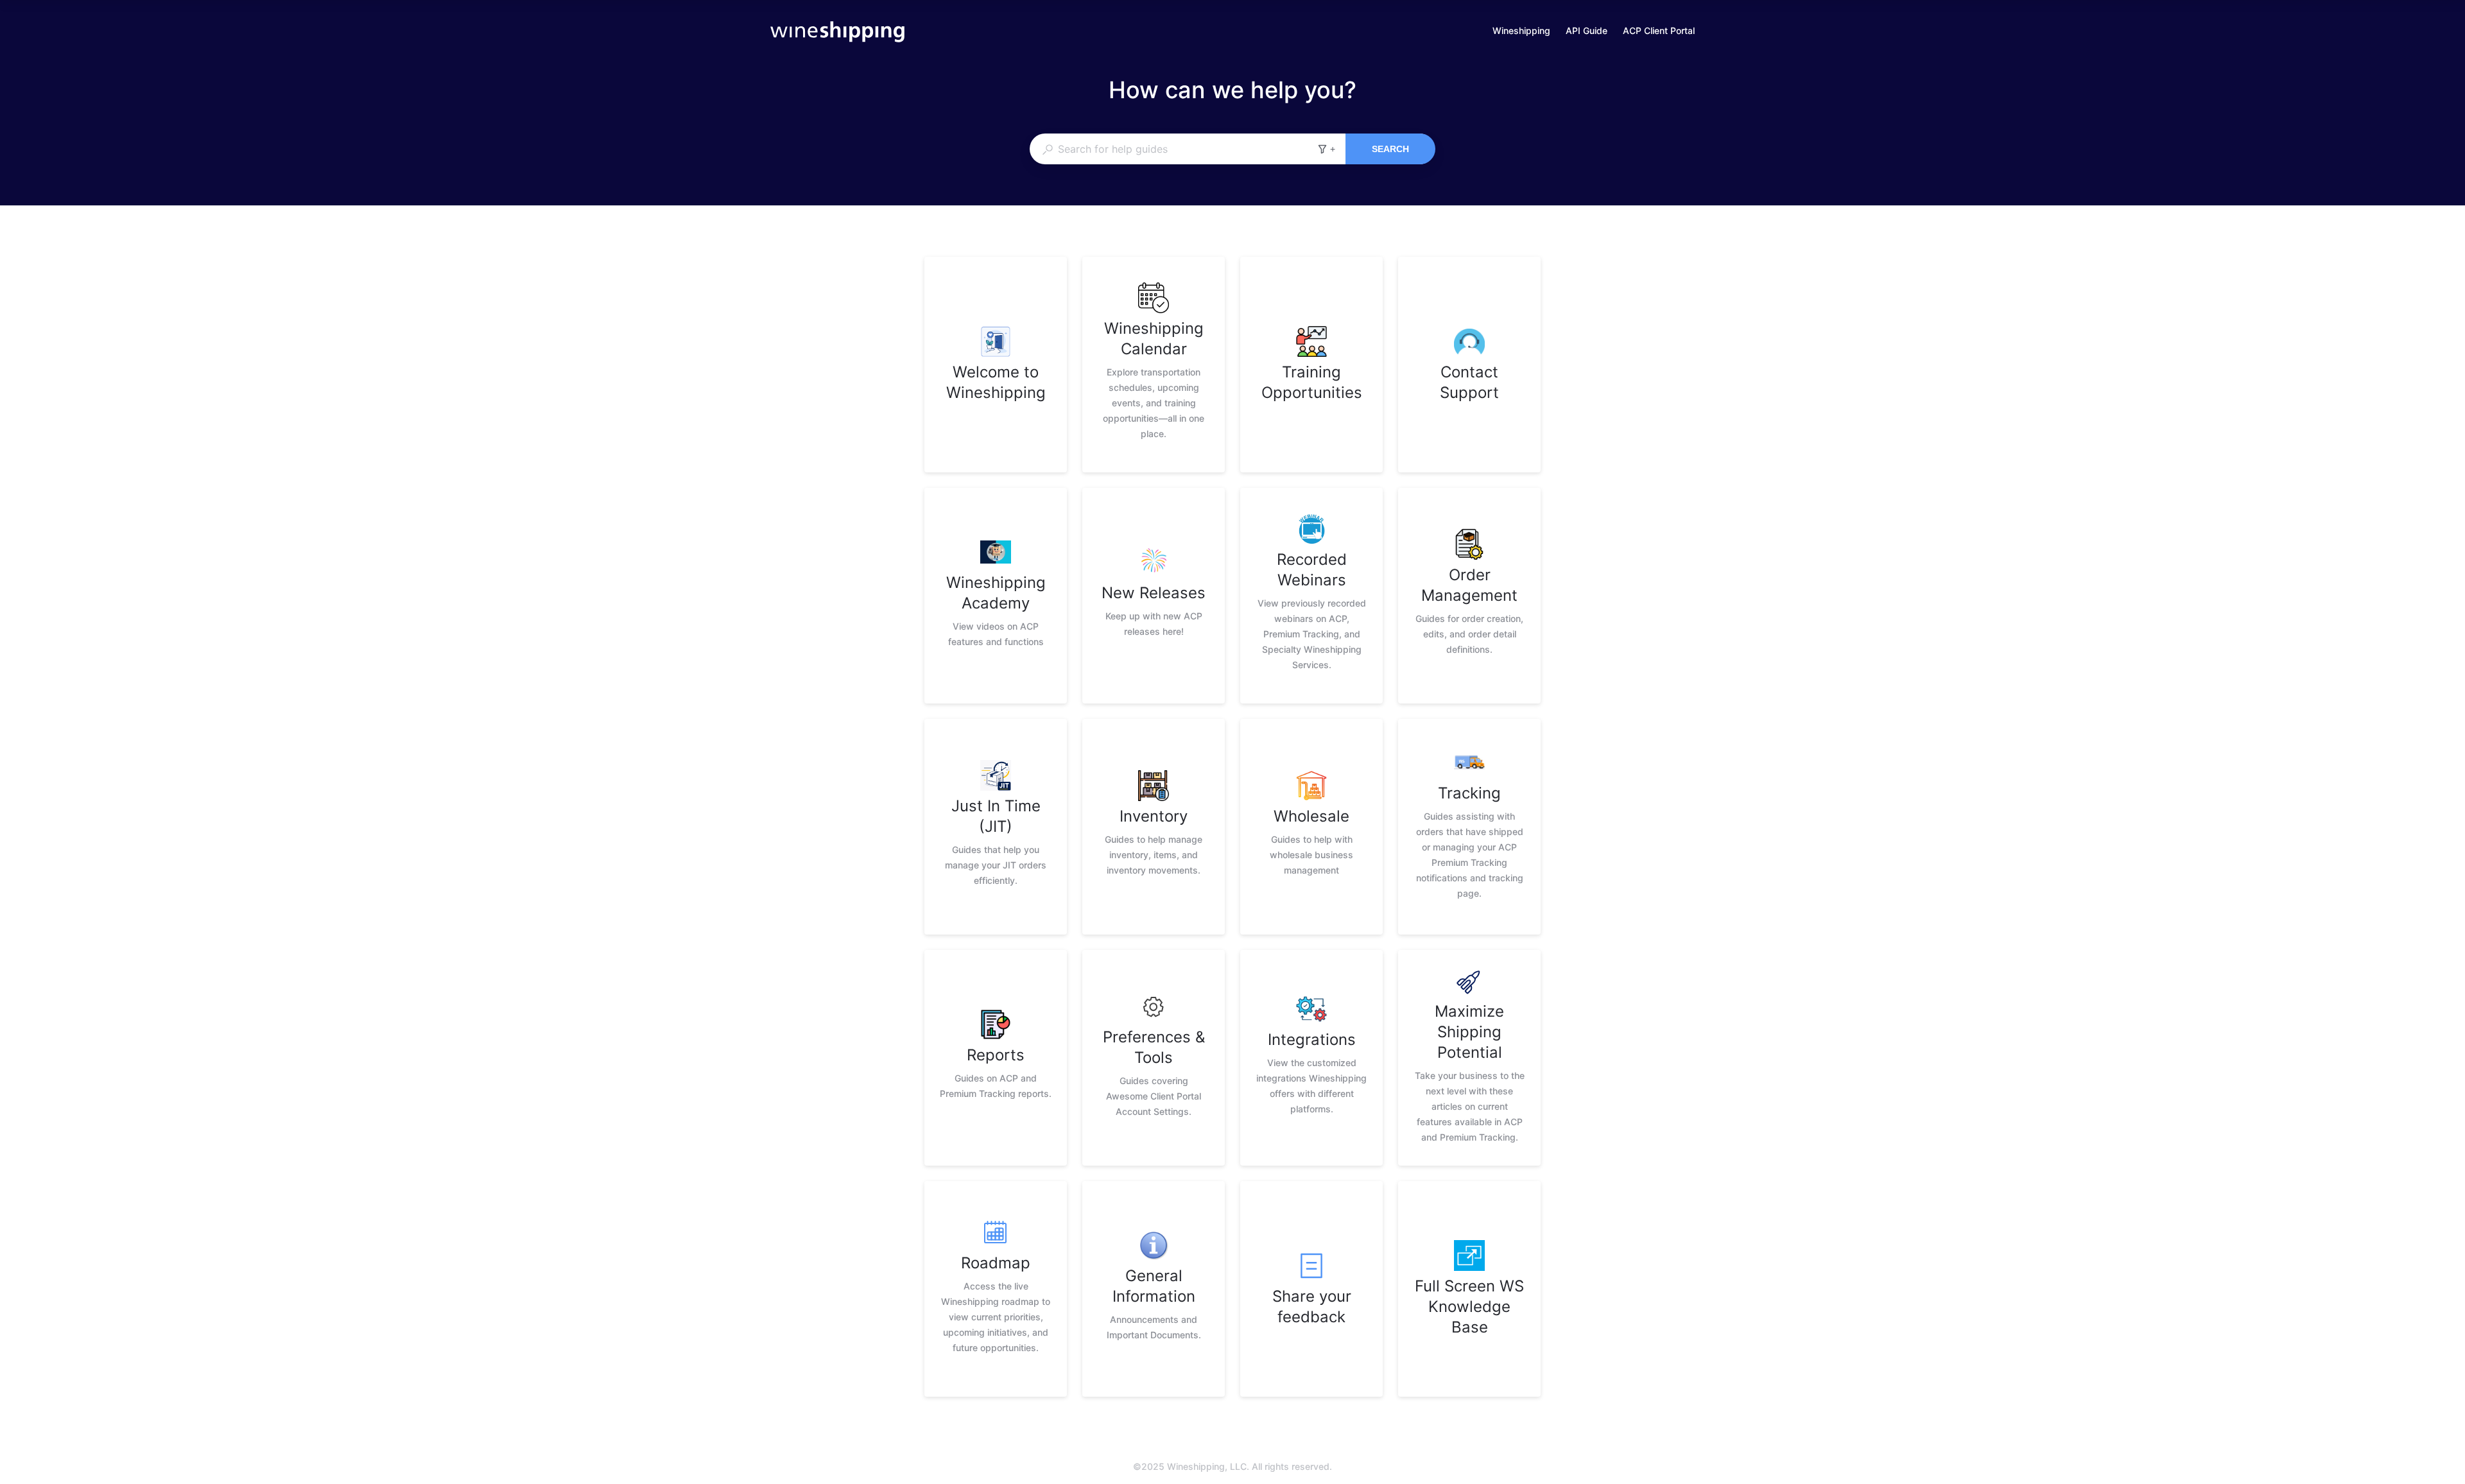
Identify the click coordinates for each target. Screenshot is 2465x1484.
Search (1390, 149)
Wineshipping (1521, 32)
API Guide (1587, 32)
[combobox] (1173, 149)
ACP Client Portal (1659, 32)
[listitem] (996, 365)
